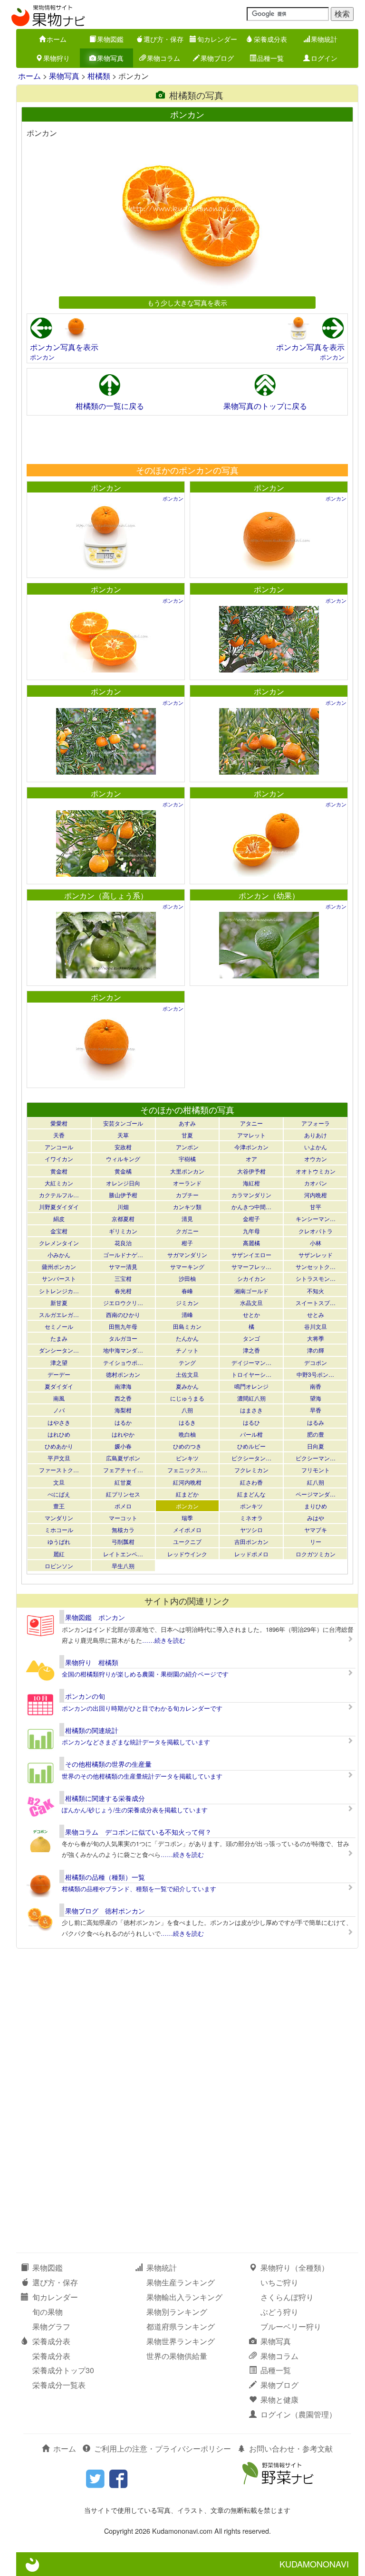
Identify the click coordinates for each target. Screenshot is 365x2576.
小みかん (59, 1255)
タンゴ (251, 1338)
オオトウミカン (316, 1171)
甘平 (316, 1207)
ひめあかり (59, 1446)
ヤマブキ (316, 1529)
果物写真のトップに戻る (265, 406)
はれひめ (59, 1434)
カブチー (187, 1195)
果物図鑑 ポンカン (95, 1617)
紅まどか (187, 1494)
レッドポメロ (251, 1554)
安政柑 (123, 1147)
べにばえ (59, 1494)
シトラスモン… (316, 1278)
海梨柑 (123, 1410)
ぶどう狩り (279, 2312)
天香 (59, 1135)
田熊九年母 (123, 1326)
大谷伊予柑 (251, 1171)
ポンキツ (251, 1506)
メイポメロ (187, 1529)
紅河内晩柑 (187, 1482)
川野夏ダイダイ (59, 1207)
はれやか (123, 1434)
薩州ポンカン (59, 1266)
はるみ (316, 1422)
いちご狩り (279, 2282)
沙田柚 (187, 1278)
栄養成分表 (270, 39)
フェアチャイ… (123, 1470)
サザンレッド (316, 1255)
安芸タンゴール (123, 1123)
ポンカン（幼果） (269, 895)
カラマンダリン (251, 1195)
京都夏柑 (123, 1218)
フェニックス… (187, 1470)
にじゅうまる (187, 1398)
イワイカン (59, 1159)
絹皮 (59, 1218)
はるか (123, 1422)
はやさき (59, 1422)
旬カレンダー (217, 39)
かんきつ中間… (251, 1207)
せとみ (316, 1314)
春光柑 (123, 1291)
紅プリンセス (123, 1494)
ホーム (57, 39)
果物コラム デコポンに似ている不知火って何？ (138, 1832)
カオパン (316, 1183)
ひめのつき (187, 1446)
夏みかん (187, 1386)
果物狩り (57, 58)
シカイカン (251, 1278)
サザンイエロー (251, 1255)
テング (187, 1362)
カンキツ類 (187, 1207)
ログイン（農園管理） (298, 2414)
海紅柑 (251, 1183)
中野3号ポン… (315, 1374)
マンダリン (59, 1518)
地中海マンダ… (123, 1350)
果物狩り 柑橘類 (92, 1662)
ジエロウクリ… (123, 1302)
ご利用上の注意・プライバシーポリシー (163, 2448)
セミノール (59, 1326)
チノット (187, 1350)
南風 (59, 1398)
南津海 (123, 1386)
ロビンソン (59, 1566)
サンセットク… (316, 1266)
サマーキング (187, 1266)
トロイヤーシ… (251, 1374)
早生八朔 (123, 1566)
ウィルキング (123, 1159)
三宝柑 (123, 1278)
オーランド (187, 1183)
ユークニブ (187, 1541)
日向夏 (316, 1446)
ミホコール (59, 1529)
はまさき (251, 1410)
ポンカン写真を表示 (64, 347)
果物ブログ (217, 58)
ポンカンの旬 (85, 1696)
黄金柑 (59, 1171)
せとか (251, 1314)
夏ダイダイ (59, 1386)
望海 (316, 1398)
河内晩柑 (316, 1195)
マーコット (123, 1518)
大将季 (316, 1338)
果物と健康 (279, 2400)
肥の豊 (316, 1434)
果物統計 (324, 39)
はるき (187, 1422)
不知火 (316, 1291)
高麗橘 (251, 1243)
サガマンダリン (187, 1255)
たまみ (59, 1338)
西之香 (123, 1398)
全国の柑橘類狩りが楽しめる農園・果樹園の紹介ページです (145, 1674)
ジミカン (187, 1302)
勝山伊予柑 (123, 1195)
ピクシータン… (251, 1458)
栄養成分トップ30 (63, 2370)
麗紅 (59, 1554)
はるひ (251, 1422)
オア (251, 1159)
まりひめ (316, 1506)
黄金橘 (123, 1171)
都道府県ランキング (181, 2326)
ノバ (59, 1410)
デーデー (59, 1374)
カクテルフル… (59, 1195)
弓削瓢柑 (123, 1541)
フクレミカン (251, 1470)
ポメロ (123, 1506)
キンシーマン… (316, 1218)
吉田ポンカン (251, 1541)
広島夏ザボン (123, 1458)
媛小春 (123, 1446)
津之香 (251, 1350)
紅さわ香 (251, 1482)
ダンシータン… (59, 1350)
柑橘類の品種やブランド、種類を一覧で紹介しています (139, 1889)
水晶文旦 (251, 1302)
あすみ (187, 1123)
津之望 (59, 1362)
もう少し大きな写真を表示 (187, 302)
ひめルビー (251, 1446)
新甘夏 (59, 1302)
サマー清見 (123, 1266)
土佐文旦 (187, 1374)
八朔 (187, 1410)
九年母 (251, 1231)
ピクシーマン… (316, 1458)
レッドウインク (187, 1554)
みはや (316, 1518)
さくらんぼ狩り (287, 2297)
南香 (316, 1386)
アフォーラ (316, 1123)
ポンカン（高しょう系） (106, 895)
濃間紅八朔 (251, 1398)
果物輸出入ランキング (184, 2297)
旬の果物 (48, 2312)
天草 (123, 1135)
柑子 (187, 1243)
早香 (316, 1410)
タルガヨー (123, 1338)
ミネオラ (251, 1518)
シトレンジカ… (59, 1291)
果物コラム (163, 58)
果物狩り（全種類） (295, 2268)
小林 (316, 1243)
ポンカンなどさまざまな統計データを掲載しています (136, 1742)
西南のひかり (123, 1314)
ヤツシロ (251, 1529)
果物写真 (110, 58)
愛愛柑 (59, 1123)
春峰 (187, 1291)
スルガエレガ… (59, 1314)
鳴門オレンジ (251, 1386)
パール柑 (251, 1434)
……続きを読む (164, 1640)
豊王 (59, 1506)
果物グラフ (51, 2326)
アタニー (251, 1123)
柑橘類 (99, 76)
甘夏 (187, 1135)
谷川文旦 (316, 1326)
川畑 (123, 1207)
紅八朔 (316, 1482)
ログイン (324, 58)
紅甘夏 (123, 1482)
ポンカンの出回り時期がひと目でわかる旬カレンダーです (142, 1708)
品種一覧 (270, 58)
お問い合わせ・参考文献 (291, 2448)
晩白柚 (187, 1434)
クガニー (187, 1231)
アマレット (251, 1135)
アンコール (59, 1147)
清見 (187, 1218)
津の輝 (316, 1350)
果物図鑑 (110, 39)
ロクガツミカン (316, 1554)
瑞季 (187, 1518)
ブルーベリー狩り (291, 2326)
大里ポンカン (187, 1171)
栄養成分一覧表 (59, 2385)
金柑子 (251, 1218)
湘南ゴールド (251, 1291)
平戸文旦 (59, 1458)
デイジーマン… (251, 1362)
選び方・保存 (163, 39)
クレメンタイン (59, 1243)
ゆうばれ (59, 1541)
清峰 (187, 1314)
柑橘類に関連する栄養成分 (105, 1798)
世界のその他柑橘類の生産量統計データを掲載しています (142, 1776)
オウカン (316, 1159)
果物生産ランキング (181, 2282)
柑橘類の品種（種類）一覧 (105, 1877)
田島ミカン (187, 1326)
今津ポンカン (251, 1147)
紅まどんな (251, 1494)
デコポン (316, 1362)
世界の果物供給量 (177, 2356)
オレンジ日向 (123, 1183)
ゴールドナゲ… (123, 1255)
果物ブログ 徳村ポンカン (105, 1911)
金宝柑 (59, 1231)
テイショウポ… (123, 1362)
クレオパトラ (316, 1231)
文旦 (59, 1482)
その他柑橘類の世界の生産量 (108, 1764)
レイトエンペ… (123, 1554)
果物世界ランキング (181, 2341)
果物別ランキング (177, 2312)
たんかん (187, 1338)
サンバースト (59, 1278)
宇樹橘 (187, 1159)
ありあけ (316, 1135)
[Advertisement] (187, 439)
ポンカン (42, 357)
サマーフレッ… (251, 1266)
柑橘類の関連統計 (92, 1730)
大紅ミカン (59, 1183)
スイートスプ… (316, 1302)
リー (316, 1541)
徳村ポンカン (123, 1374)
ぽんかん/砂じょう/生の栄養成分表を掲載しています (135, 1810)
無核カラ (123, 1529)
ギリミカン (123, 1231)
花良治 (123, 1243)
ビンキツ (187, 1458)
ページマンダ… (316, 1494)
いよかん (316, 1147)
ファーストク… (59, 1470)
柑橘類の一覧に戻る (110, 406)
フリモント (316, 1470)
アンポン (187, 1147)
